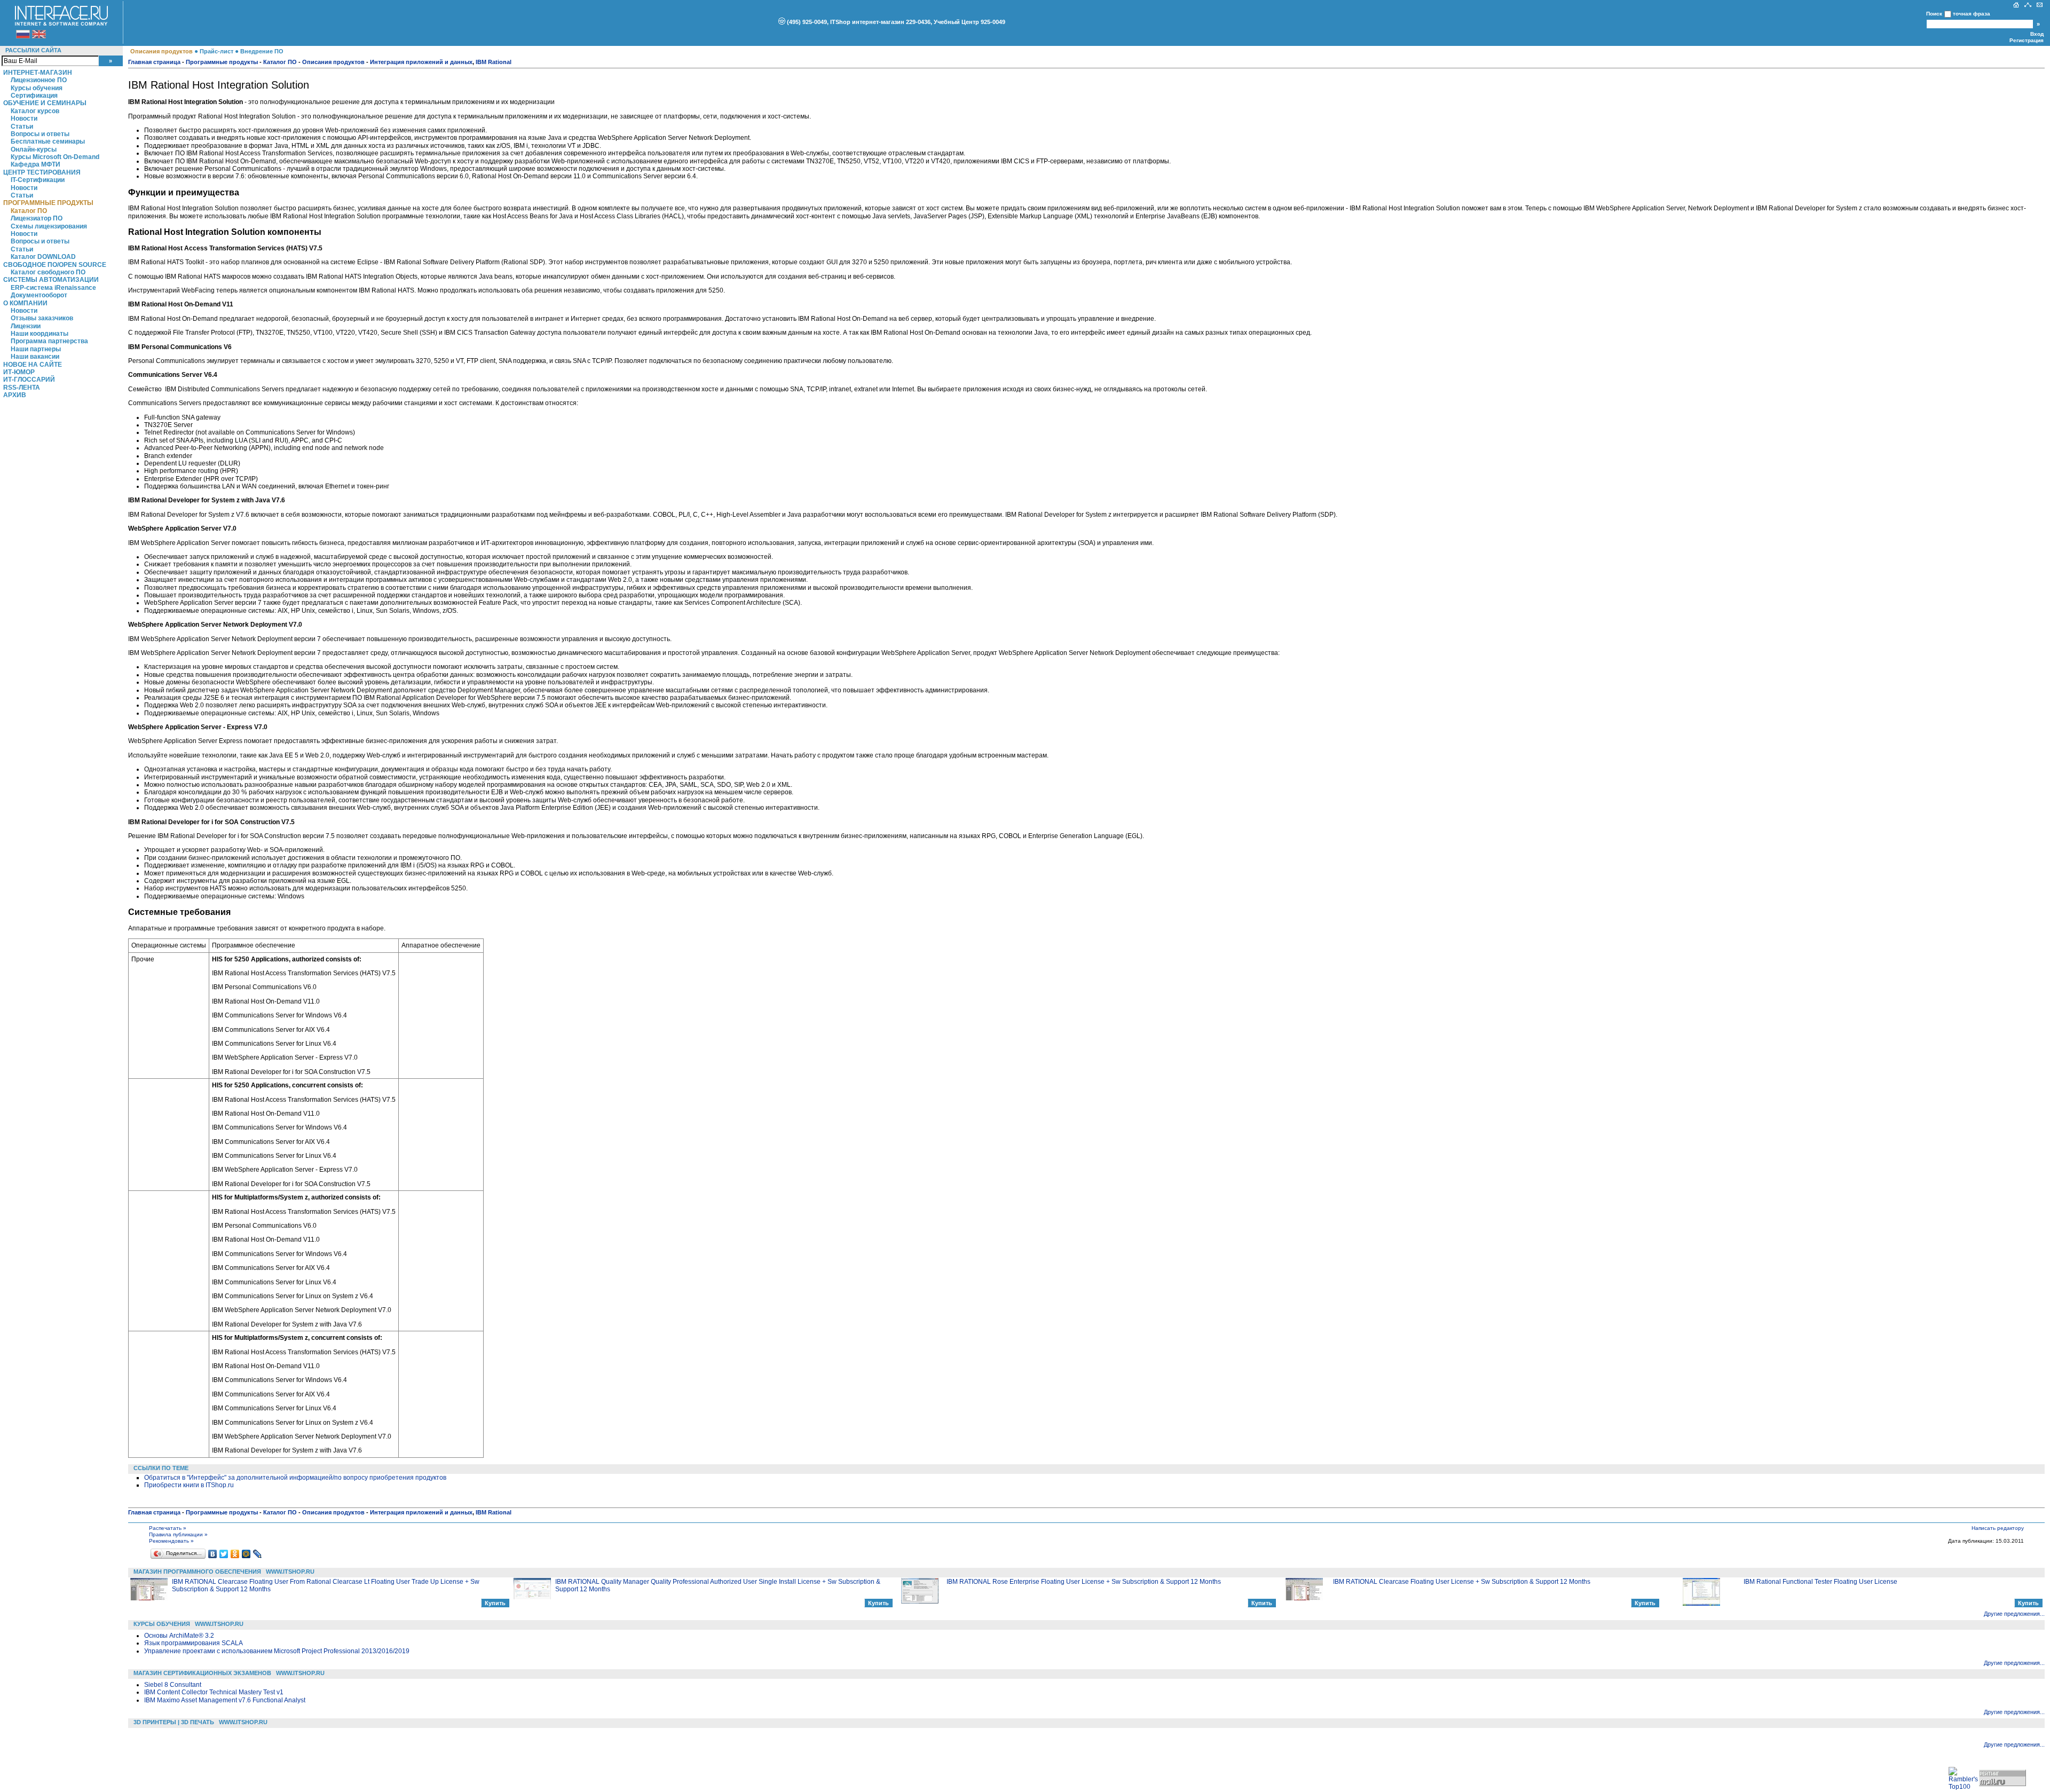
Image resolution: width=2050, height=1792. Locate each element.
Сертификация (34, 96)
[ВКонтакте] (213, 1554)
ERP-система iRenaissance (53, 288)
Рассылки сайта (33, 50)
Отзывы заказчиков (42, 318)
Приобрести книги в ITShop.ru (189, 1485)
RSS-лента (22, 388)
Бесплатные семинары (48, 141)
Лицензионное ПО (39, 80)
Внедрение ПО (262, 51)
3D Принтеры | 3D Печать (174, 1722)
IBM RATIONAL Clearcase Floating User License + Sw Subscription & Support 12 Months (1462, 1582)
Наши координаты (40, 334)
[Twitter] (224, 1554)
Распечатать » (168, 1528)
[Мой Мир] (246, 1554)
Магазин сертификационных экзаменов (202, 1673)
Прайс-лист (216, 51)
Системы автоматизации (51, 280)
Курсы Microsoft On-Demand (55, 157)
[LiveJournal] (258, 1554)
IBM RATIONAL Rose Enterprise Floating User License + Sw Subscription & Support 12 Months (1084, 1582)
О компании (25, 303)
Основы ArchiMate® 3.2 (179, 1636)
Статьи (22, 127)
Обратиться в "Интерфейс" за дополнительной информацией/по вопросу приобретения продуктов (295, 1478)
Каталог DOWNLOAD (43, 257)
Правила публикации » (178, 1534)
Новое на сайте (33, 365)
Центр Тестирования (42, 172)
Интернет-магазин (38, 73)
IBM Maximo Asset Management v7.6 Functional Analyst (225, 1700)
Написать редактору (1998, 1528)
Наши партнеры (36, 349)
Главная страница (154, 62)
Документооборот (39, 295)
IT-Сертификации (38, 180)
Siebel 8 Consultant (173, 1685)
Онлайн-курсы (34, 149)
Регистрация (2027, 40)
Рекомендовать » (171, 1541)
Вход (2037, 34)
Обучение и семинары (45, 103)
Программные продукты (48, 203)
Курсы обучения (37, 88)
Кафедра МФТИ (36, 164)
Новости (24, 119)
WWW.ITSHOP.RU (290, 1572)
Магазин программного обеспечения (197, 1572)
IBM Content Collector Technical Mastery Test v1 (214, 1692)
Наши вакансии (35, 357)
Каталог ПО (29, 211)
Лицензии (26, 326)
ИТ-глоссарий (29, 380)
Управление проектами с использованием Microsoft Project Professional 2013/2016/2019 (277, 1651)
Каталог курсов (35, 111)
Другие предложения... (2014, 1614)
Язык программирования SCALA (194, 1643)
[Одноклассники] (235, 1554)
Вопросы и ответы (40, 134)
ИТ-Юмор (19, 372)
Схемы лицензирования (49, 226)
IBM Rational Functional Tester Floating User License (1820, 1582)
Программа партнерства (49, 341)
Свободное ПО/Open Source (55, 265)
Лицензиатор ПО (37, 218)
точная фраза (1972, 14)
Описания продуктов (161, 51)
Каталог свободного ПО (48, 272)
